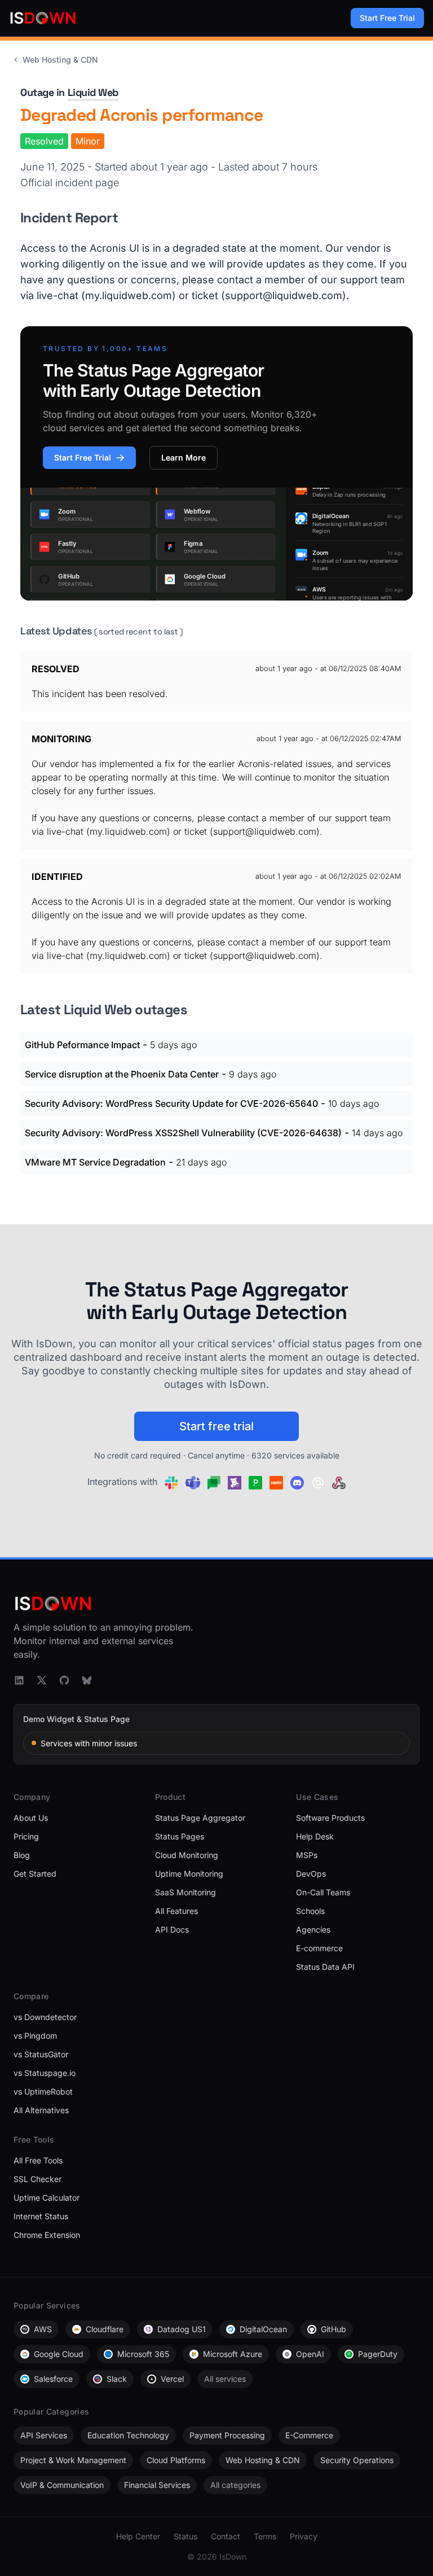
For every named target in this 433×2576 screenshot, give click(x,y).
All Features (176, 1911)
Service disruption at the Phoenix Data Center (122, 1074)
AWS (43, 2329)
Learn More (184, 457)
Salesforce (53, 2379)
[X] (42, 1680)
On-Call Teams (323, 1892)
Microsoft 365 (143, 2354)
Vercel (172, 2379)
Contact (226, 2536)
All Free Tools (38, 2160)
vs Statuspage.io (45, 2073)
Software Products (330, 1818)
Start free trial (216, 1426)
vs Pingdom (35, 2036)
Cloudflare (105, 2329)
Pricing (26, 1836)
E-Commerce (309, 2435)
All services (225, 2379)
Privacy (304, 2536)
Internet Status (41, 2216)
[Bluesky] (87, 1680)
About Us (31, 1818)
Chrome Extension (47, 2235)
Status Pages (180, 1836)
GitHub (333, 2329)
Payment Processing (227, 2435)
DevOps (311, 1874)
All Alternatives (41, 2110)
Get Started (35, 1874)
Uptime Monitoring (189, 1874)
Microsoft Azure (233, 2354)
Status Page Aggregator (200, 1818)
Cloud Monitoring (187, 1855)
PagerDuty (378, 2354)
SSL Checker (37, 2179)
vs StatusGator (41, 2054)
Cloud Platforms (176, 2460)
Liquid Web (93, 92)
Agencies (313, 1929)
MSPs (307, 1855)
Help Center (138, 2536)
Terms (265, 2536)
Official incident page (70, 183)
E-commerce (319, 1948)
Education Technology (128, 2435)
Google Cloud (59, 2354)
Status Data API (325, 1967)
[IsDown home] (43, 18)
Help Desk (315, 1836)
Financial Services (157, 2485)
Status (185, 2536)
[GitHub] (64, 1680)
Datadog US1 (182, 2329)
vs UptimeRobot (43, 2091)
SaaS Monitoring (185, 1892)
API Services (44, 2435)
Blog (22, 1855)
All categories (235, 2485)
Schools (310, 1911)
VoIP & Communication (62, 2485)
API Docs (172, 1929)
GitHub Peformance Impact (82, 1045)
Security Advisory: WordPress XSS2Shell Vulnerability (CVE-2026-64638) (183, 1133)
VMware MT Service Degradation (95, 1162)
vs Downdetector (45, 2017)
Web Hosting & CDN (60, 60)
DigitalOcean (263, 2329)
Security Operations (357, 2460)
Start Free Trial (387, 18)
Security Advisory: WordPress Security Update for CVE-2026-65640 (171, 1103)
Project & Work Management (73, 2460)
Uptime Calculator (47, 2198)
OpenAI (310, 2354)
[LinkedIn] (19, 1680)
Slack (117, 2379)
